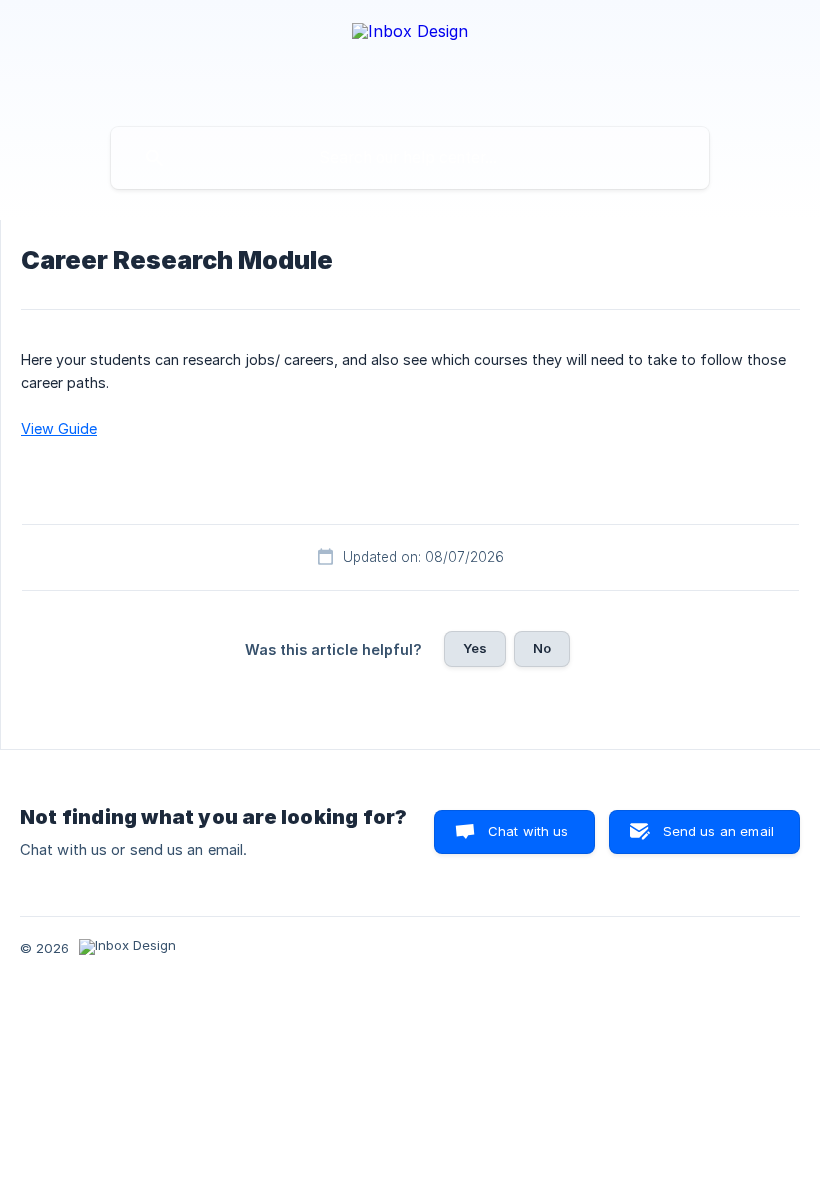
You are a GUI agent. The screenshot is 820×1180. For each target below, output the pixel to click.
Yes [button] (475, 648)
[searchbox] (410, 158)
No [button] (542, 648)
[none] (410, 59)
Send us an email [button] (718, 831)
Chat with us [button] (528, 831)
